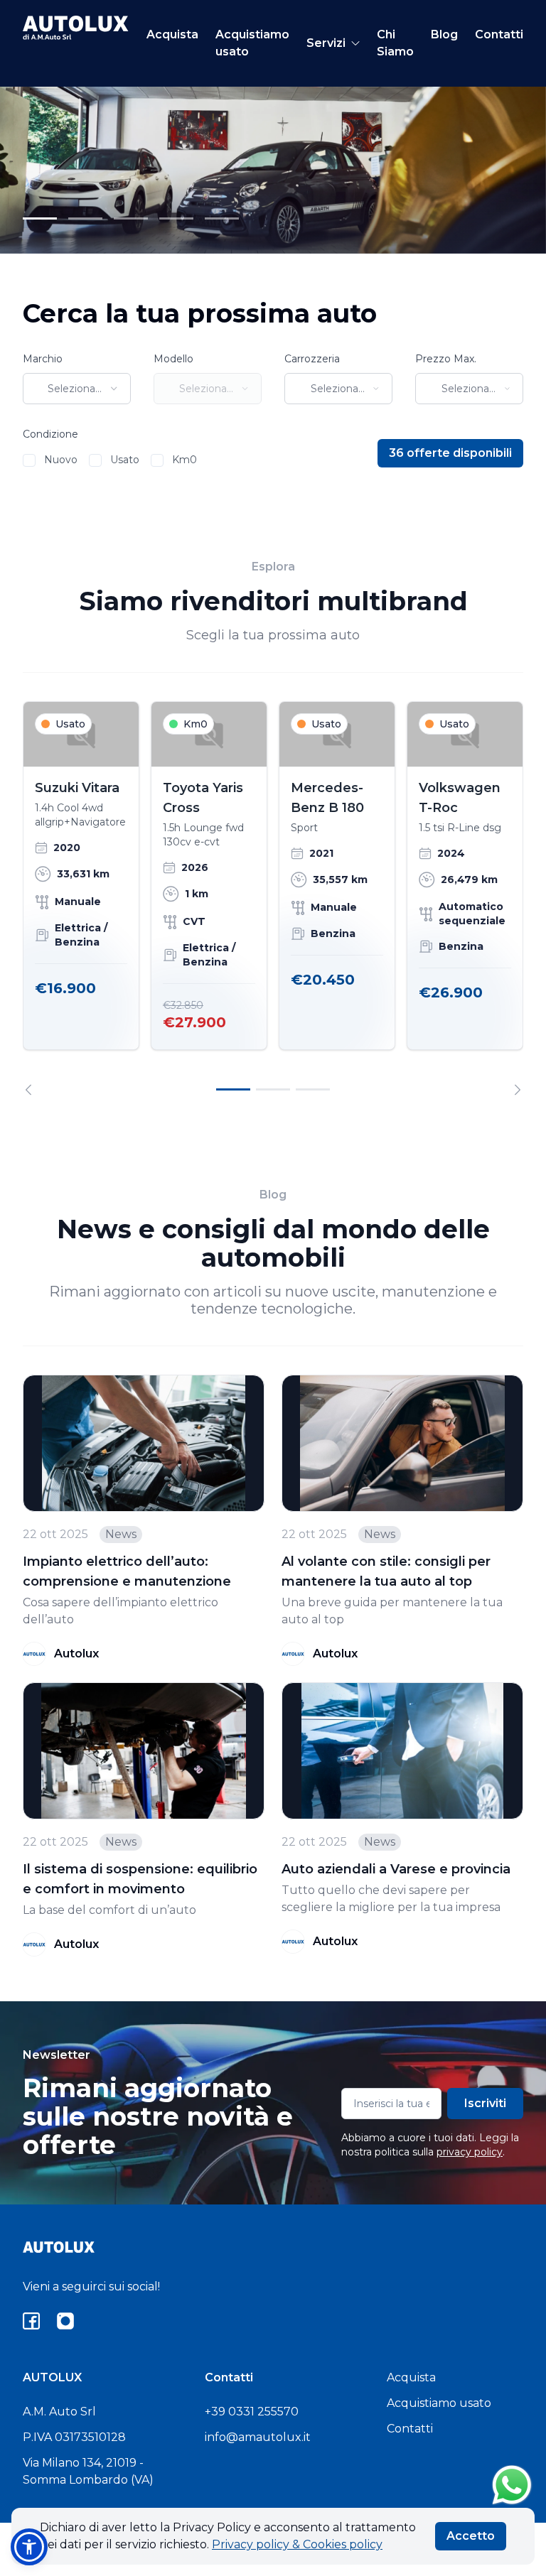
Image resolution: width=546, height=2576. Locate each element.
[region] (273, 898)
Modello (173, 359)
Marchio (43, 359)
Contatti (499, 34)
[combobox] (77, 389)
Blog (444, 34)
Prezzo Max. (446, 359)
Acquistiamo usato (252, 43)
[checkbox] (29, 460)
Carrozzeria (312, 359)
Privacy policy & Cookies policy (297, 2544)
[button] (29, 2547)
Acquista (172, 34)
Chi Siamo (395, 43)
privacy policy (470, 2152)
